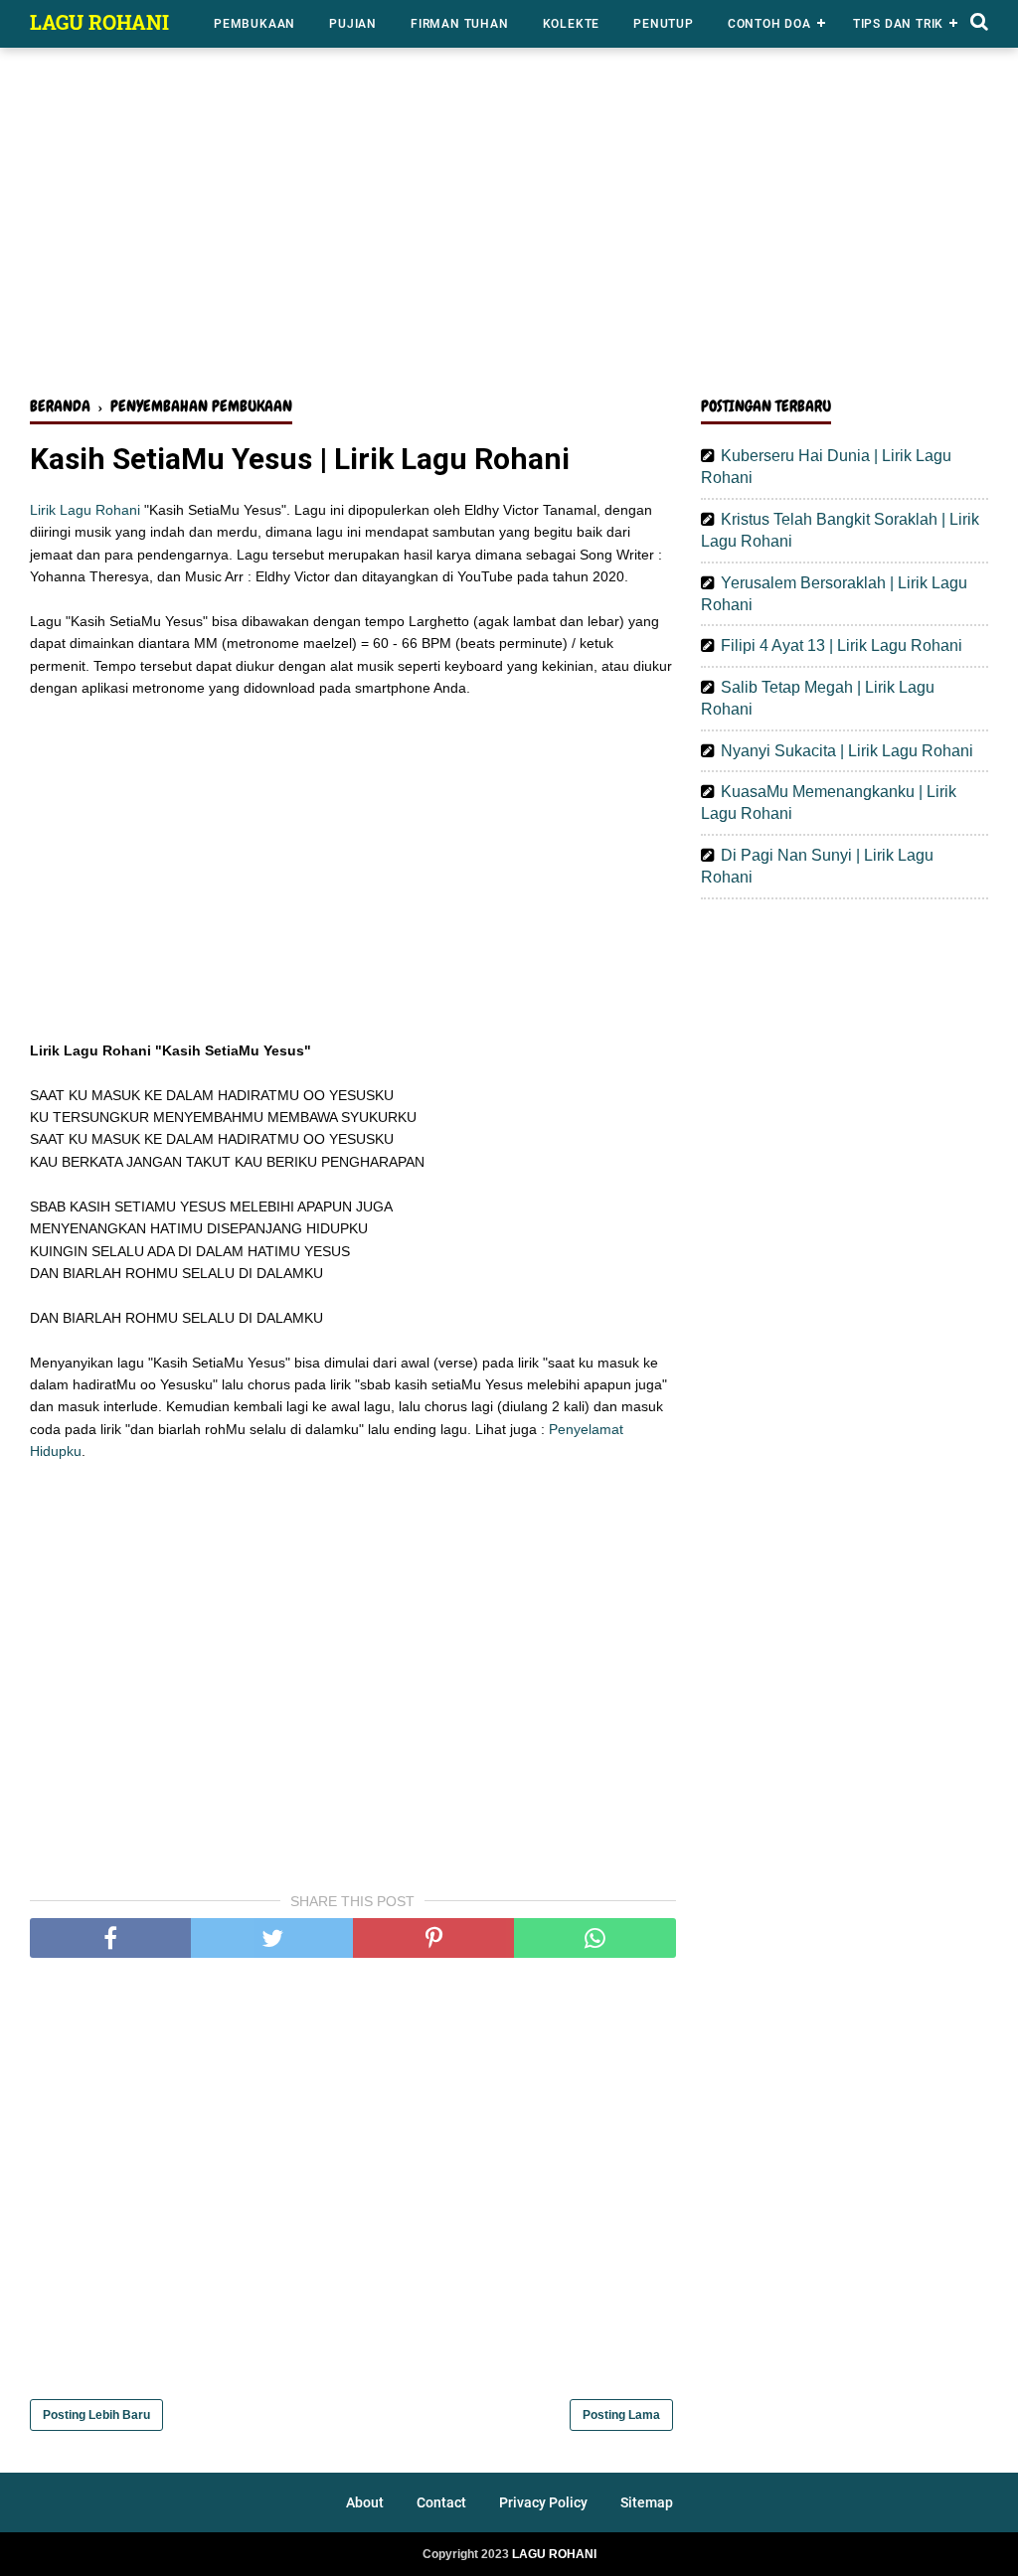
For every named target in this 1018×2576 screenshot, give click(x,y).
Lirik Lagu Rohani (85, 510)
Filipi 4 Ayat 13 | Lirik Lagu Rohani (842, 645)
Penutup (664, 24)
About (365, 2502)
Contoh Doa (769, 24)
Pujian (353, 24)
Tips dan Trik (898, 24)
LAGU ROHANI (99, 22)
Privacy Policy (543, 2502)
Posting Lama (621, 2415)
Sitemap (647, 2502)
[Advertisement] (509, 227)
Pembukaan (254, 24)
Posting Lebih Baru (96, 2415)
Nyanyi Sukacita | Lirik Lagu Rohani (847, 751)
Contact (441, 2502)
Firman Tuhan (460, 24)
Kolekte (572, 24)
